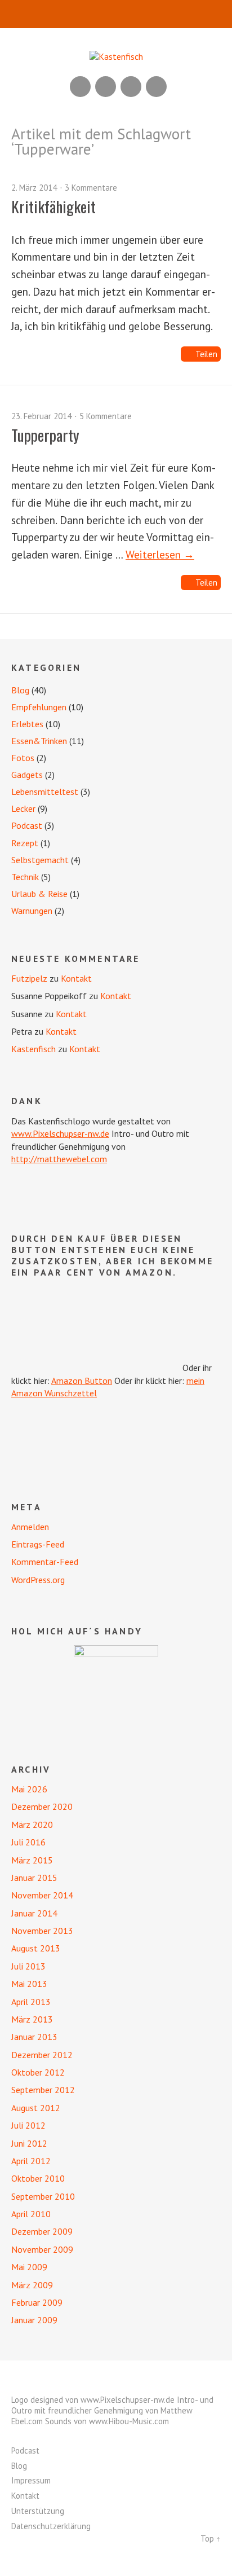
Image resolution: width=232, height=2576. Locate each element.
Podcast (27, 825)
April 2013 (31, 2002)
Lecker (23, 808)
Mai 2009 (29, 2267)
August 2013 (36, 1948)
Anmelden (30, 1527)
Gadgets (27, 775)
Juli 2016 (28, 1842)
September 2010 (43, 2196)
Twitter (156, 87)
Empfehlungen (39, 707)
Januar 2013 (34, 2037)
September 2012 (43, 2090)
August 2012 (36, 2108)
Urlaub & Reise (39, 894)
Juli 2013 (28, 1966)
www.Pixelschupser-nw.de (60, 1133)
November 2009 (42, 2249)
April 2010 (31, 2214)
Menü (116, 14)
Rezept (25, 843)
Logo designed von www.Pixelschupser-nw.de (93, 2400)
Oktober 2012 (38, 2072)
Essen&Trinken (39, 741)
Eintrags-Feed (38, 1544)
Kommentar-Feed (45, 1562)
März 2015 (32, 1860)
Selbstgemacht (40, 860)
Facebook (131, 87)
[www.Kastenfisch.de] (116, 1687)
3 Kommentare (91, 188)
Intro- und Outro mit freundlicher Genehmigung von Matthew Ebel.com (112, 2410)
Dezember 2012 (42, 2055)
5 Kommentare (106, 416)
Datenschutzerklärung (51, 2526)
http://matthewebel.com (59, 1159)
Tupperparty (45, 435)
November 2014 (42, 1895)
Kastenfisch (34, 1049)
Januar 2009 (34, 2320)
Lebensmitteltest (45, 792)
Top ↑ (211, 2538)
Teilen (206, 354)
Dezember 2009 (42, 2231)
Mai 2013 (29, 1984)
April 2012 (31, 2161)
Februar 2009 (37, 2302)
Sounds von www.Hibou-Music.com (107, 2421)
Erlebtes (27, 724)
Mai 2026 (29, 1789)
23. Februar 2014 (41, 416)
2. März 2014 (34, 188)
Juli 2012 (28, 2125)
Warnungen (32, 911)
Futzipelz (29, 978)
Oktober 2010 (38, 2178)
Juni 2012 (29, 2143)
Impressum (31, 2480)
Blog (20, 690)
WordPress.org (38, 1580)
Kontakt (76, 978)
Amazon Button (82, 1381)
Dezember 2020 (42, 1806)
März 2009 (32, 2285)
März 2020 (32, 1825)
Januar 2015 (34, 1878)
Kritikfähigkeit (53, 206)
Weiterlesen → (160, 554)
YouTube (106, 87)
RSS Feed (80, 87)
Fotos (23, 758)
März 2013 (32, 2019)
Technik (25, 877)
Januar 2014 (34, 1913)
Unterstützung (38, 2511)
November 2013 (42, 1931)
